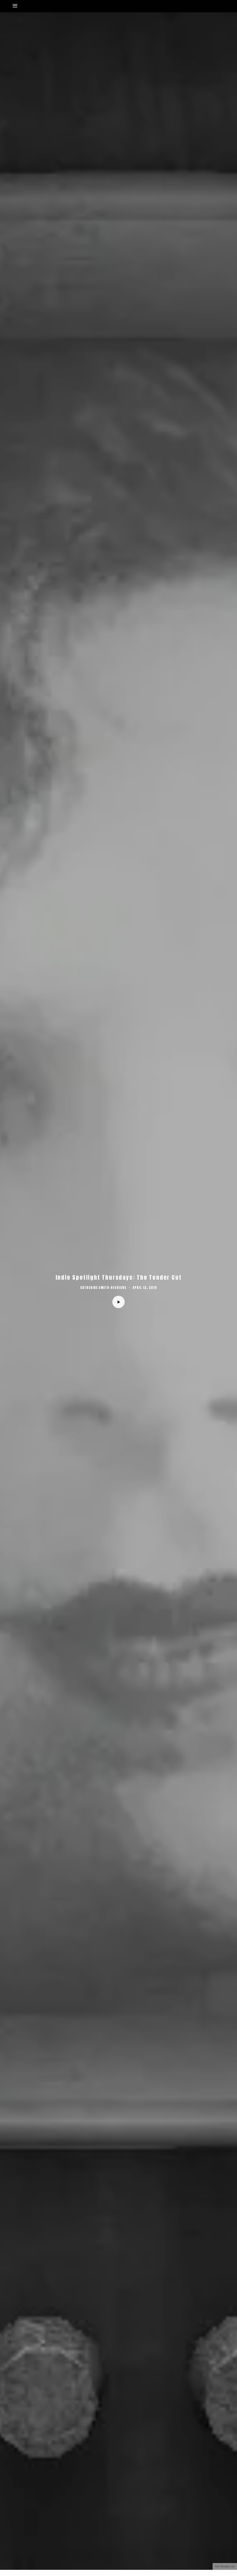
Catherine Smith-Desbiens (103, 1288)
